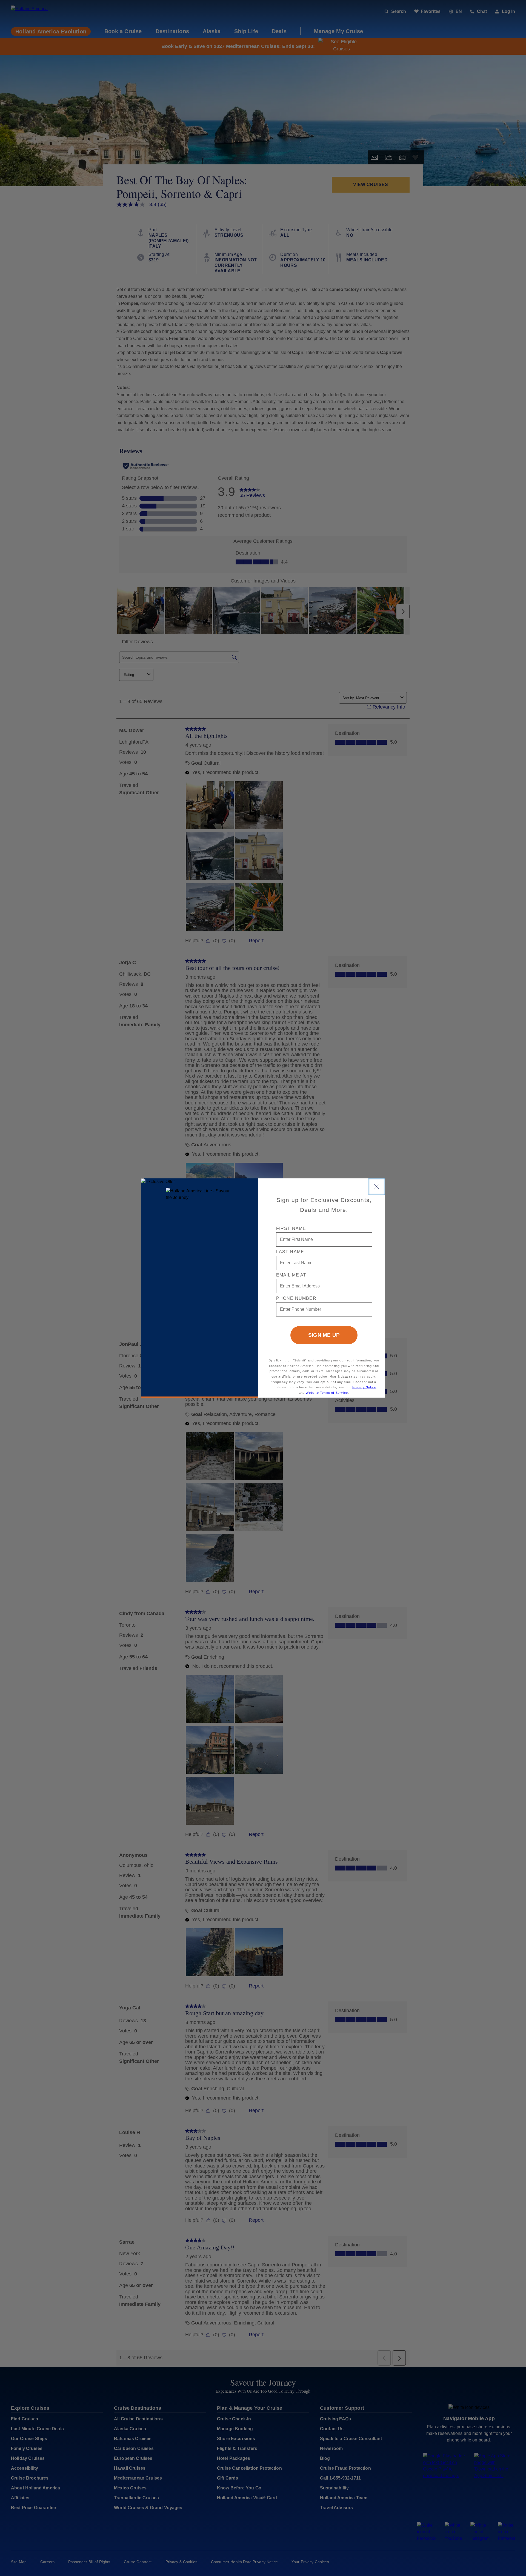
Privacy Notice (364, 1387)
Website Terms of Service (327, 1393)
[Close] (377, 1187)
